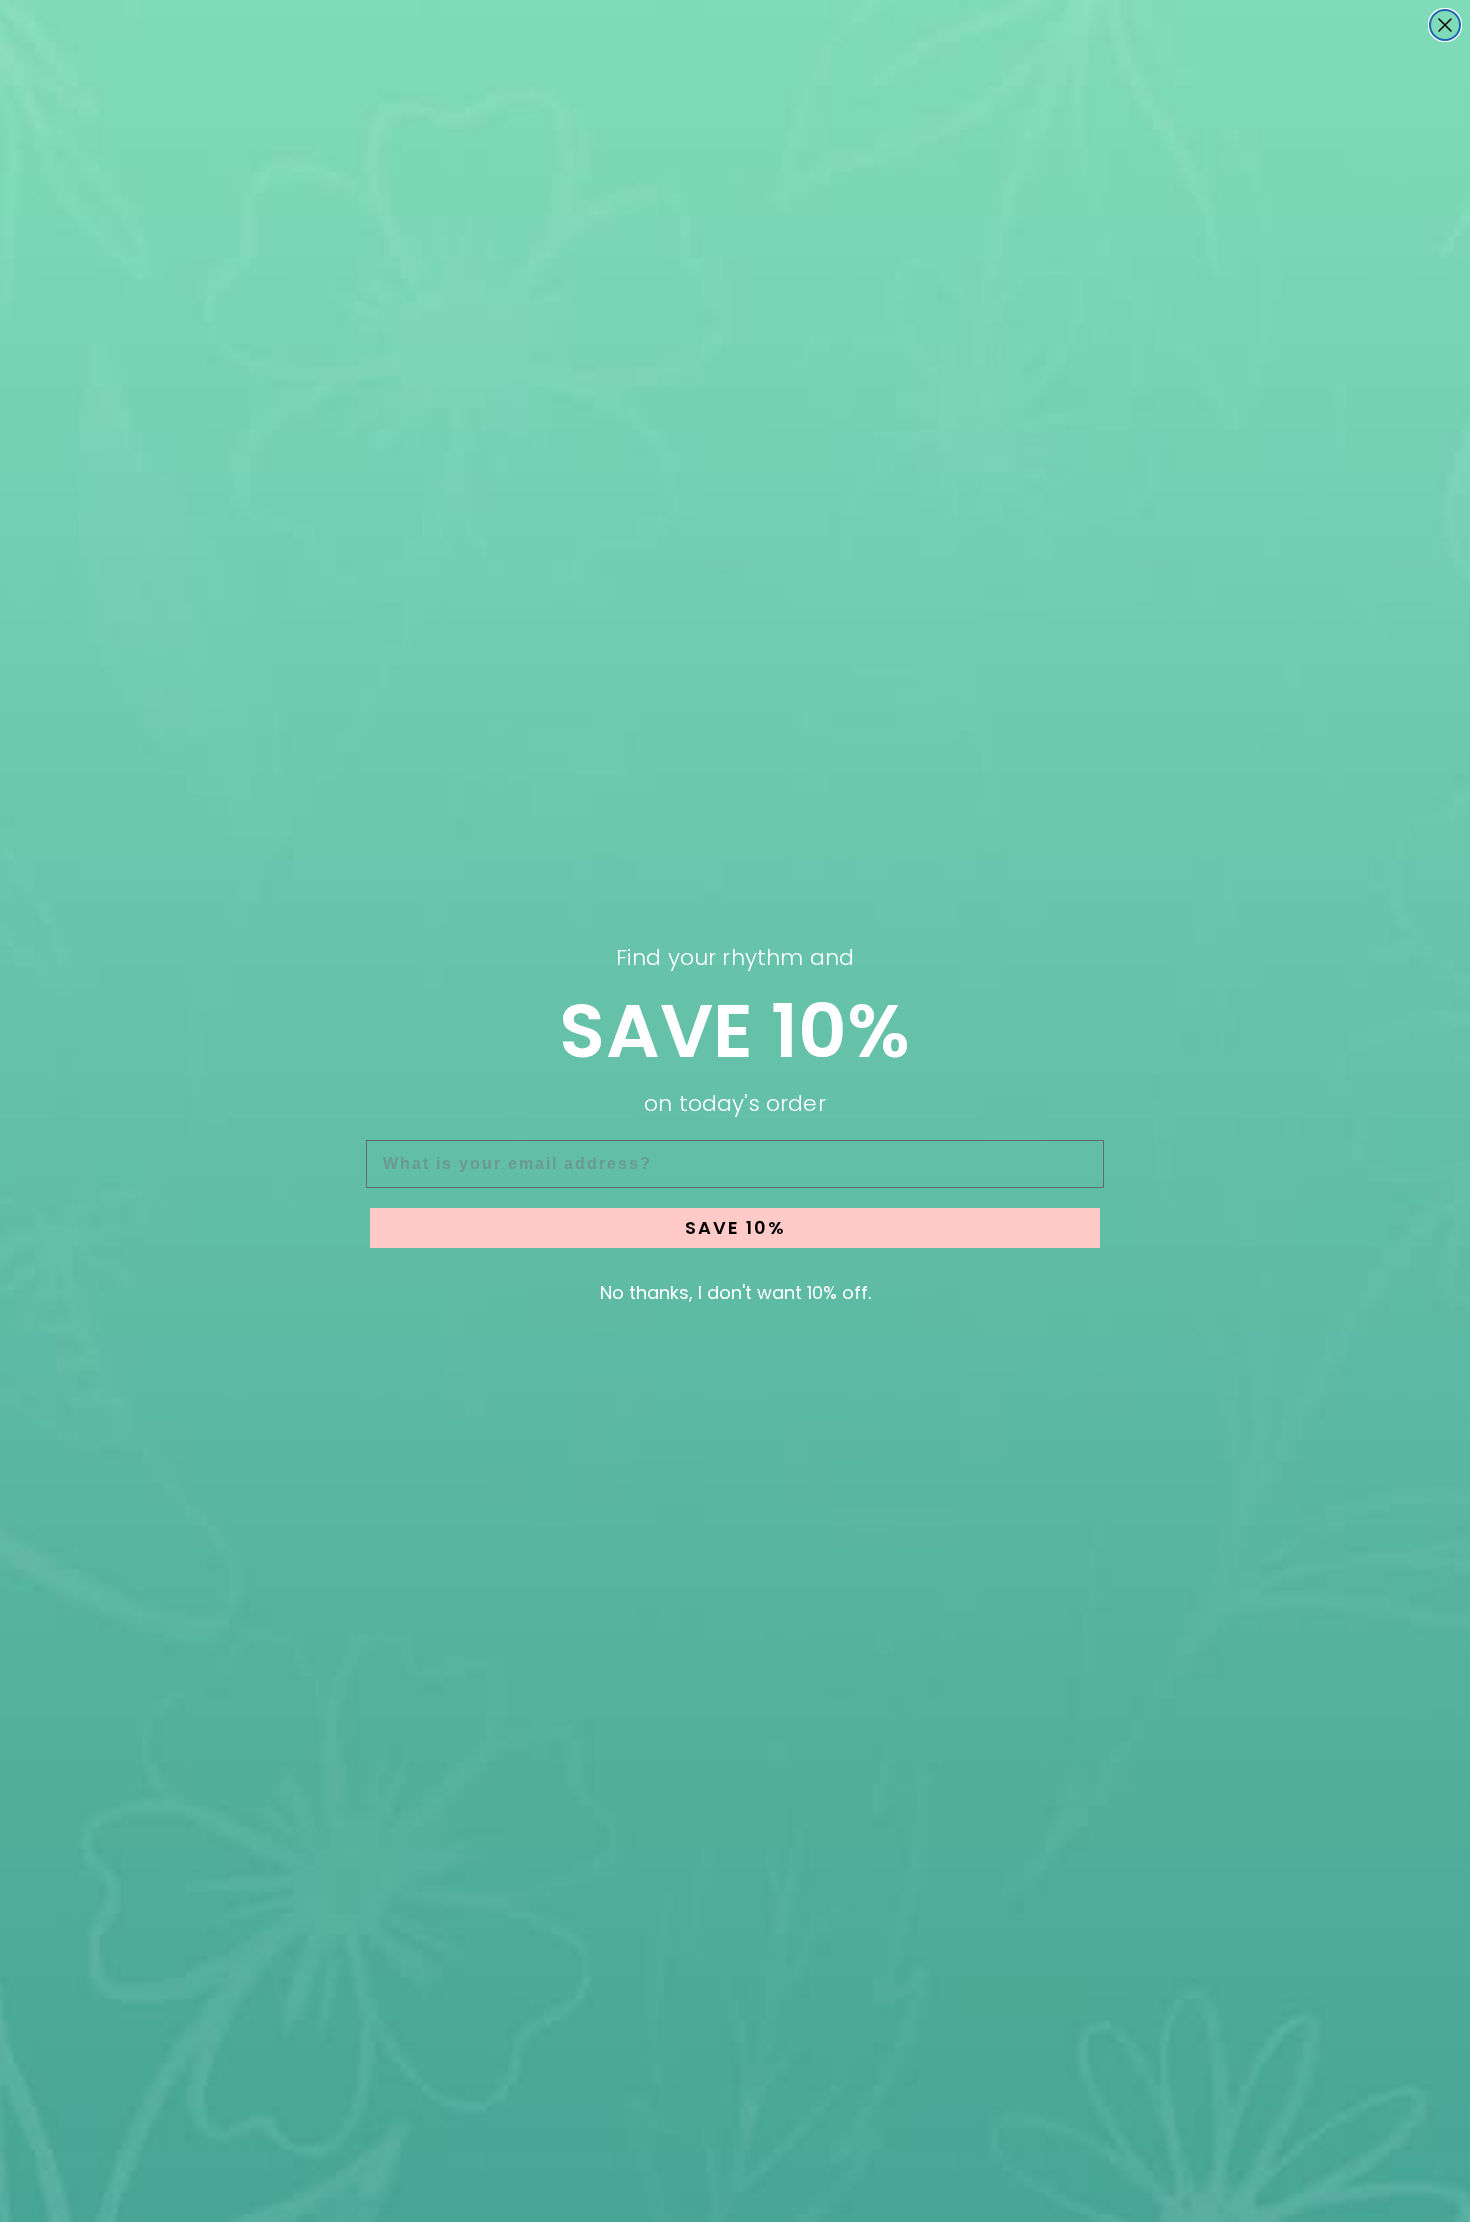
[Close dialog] (1445, 25)
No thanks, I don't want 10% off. (735, 1292)
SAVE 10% (735, 1227)
